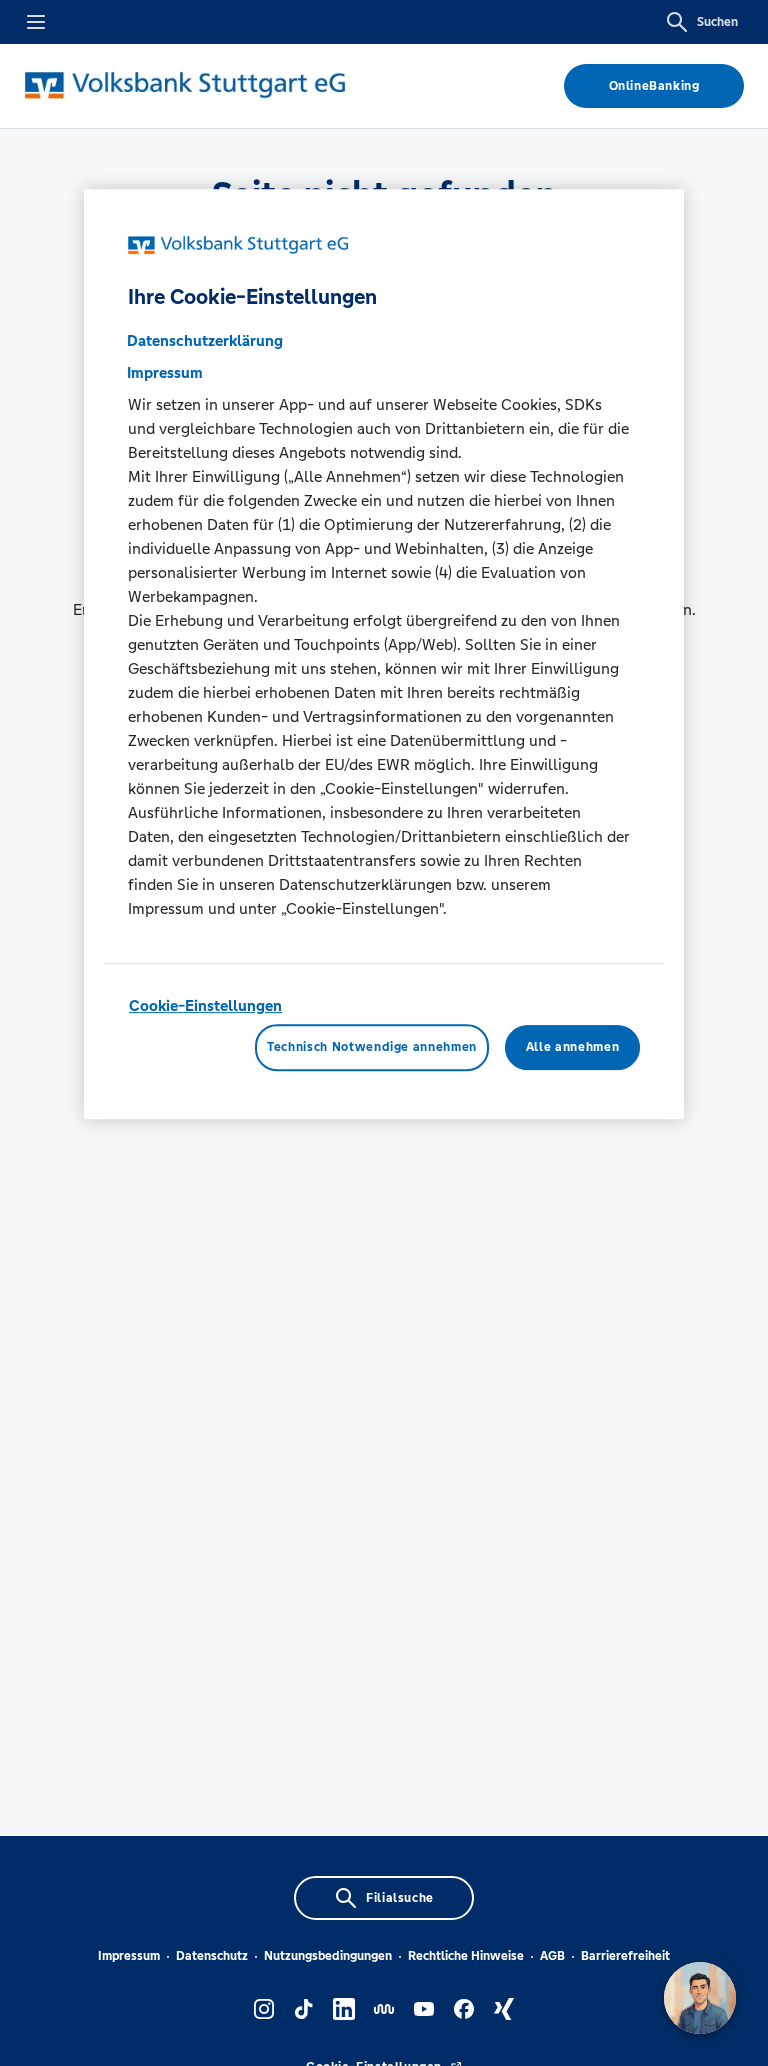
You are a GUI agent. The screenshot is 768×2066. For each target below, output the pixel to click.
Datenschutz (212, 1956)
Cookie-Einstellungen (205, 1005)
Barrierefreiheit (625, 1956)
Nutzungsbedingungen (328, 1956)
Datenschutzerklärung (205, 340)
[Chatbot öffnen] (700, 1998)
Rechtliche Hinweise (466, 1956)
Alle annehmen (572, 1048)
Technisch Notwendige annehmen (372, 1048)
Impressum (129, 1956)
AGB (552, 1956)
